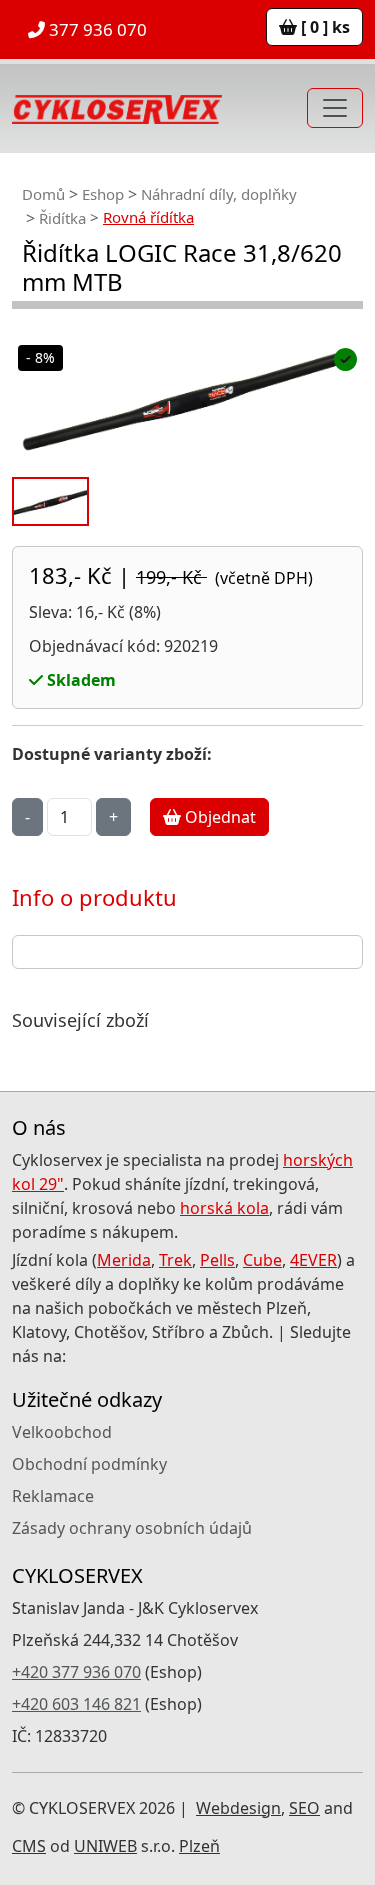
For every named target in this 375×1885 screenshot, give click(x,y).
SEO (304, 1808)
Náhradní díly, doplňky (219, 194)
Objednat (218, 817)
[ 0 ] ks (323, 27)
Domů (43, 194)
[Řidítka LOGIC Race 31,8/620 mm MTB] (187, 400)
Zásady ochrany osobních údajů (132, 1528)
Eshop (103, 194)
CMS (29, 1846)
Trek (175, 1260)
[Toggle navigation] (335, 108)
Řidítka (62, 218)
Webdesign (238, 1808)
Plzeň (199, 1846)
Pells (217, 1260)
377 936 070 (96, 29)
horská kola (224, 1208)
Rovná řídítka (148, 217)
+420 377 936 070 (76, 1672)
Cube (262, 1260)
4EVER (313, 1260)
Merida (124, 1260)
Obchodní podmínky (89, 1464)
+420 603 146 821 (76, 1704)
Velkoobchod (62, 1432)
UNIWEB (105, 1846)
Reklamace (53, 1496)
